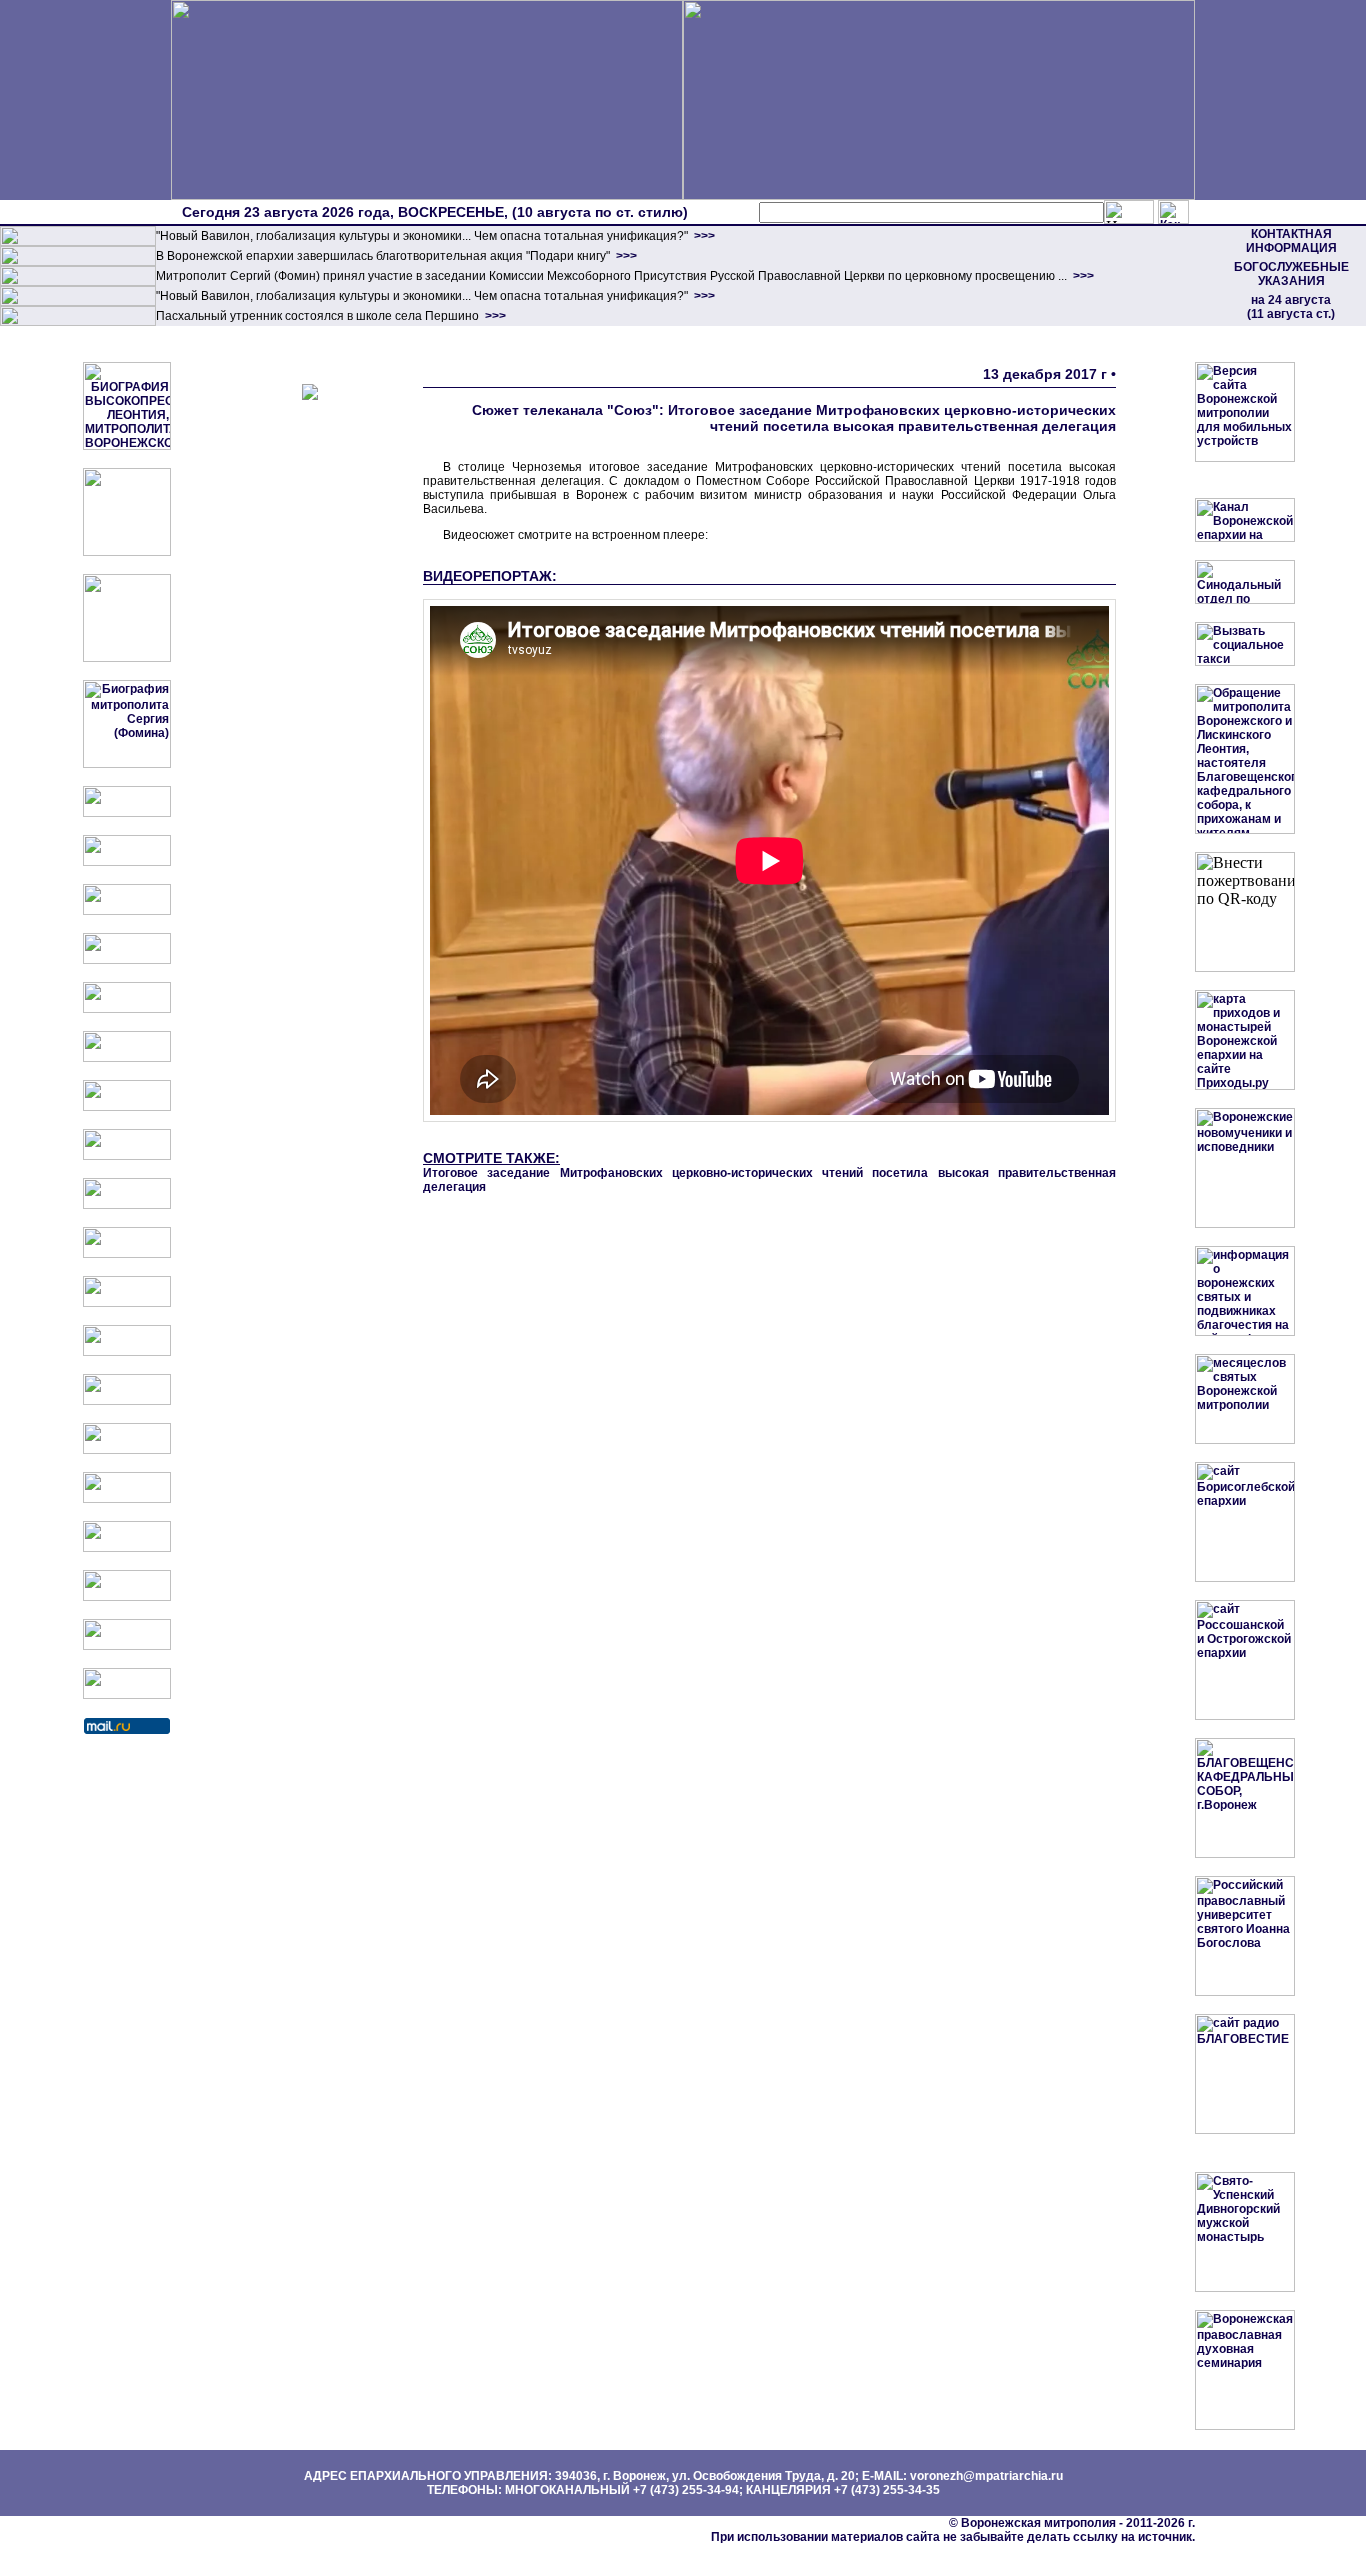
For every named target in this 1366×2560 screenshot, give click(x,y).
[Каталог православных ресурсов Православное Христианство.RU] (127, 1646)
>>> (703, 236)
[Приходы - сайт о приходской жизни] (127, 1303)
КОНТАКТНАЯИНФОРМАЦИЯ (1291, 241)
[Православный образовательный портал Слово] (127, 1548)
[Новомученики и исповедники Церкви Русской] (127, 911)
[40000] (78, 302)
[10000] (78, 242)
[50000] (78, 282)
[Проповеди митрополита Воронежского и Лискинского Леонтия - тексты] (127, 658)
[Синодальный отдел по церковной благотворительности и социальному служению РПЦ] (127, 960)
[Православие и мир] (127, 1401)
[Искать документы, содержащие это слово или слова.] (1129, 212)
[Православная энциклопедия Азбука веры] (127, 1450)
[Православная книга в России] (127, 1597)
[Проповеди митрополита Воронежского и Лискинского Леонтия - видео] (127, 552)
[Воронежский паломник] (127, 1254)
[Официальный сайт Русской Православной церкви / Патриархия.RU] (127, 813)
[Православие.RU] (127, 1352)
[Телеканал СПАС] (127, 1107)
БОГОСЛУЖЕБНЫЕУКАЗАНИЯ (1291, 274)
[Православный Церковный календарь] (127, 862)
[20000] (78, 262)
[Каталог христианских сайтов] (127, 1695)
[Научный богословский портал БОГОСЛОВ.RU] (127, 1499)
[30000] (78, 322)
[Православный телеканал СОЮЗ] (127, 1058)
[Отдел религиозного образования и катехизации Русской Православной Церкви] (127, 1009)
